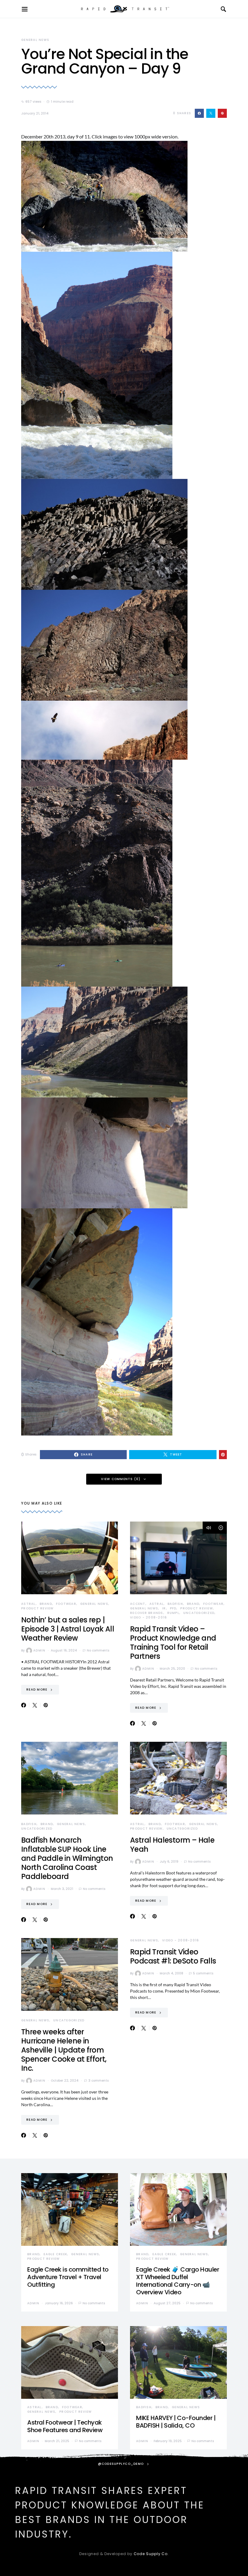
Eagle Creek (55, 2254)
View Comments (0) (121, 1479)
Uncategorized (199, 1613)
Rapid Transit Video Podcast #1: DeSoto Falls (173, 1956)
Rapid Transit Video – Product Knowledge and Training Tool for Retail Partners (173, 1643)
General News (35, 40)
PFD (173, 1608)
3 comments (98, 2081)
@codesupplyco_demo (121, 2464)
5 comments (203, 1973)
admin (39, 1650)
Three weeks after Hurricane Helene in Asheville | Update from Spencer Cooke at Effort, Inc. (64, 2050)
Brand (46, 1604)
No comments (98, 1650)
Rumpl (173, 1613)
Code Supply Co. (151, 2554)
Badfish (175, 1604)
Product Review (38, 1608)
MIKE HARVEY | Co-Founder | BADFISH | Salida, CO (176, 2422)
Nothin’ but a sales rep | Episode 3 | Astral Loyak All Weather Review (68, 1629)
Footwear (66, 1604)
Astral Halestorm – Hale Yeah (172, 1845)
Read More (37, 1690)
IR (164, 1608)
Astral (28, 1604)
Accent (138, 1604)
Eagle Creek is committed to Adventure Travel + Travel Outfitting (68, 2277)
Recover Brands (147, 1613)
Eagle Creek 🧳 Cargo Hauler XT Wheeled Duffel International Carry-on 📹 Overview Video (178, 2281)
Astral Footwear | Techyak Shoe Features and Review (65, 2426)
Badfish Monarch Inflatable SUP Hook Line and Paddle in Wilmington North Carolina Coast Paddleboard (67, 1858)
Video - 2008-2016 (148, 1617)
